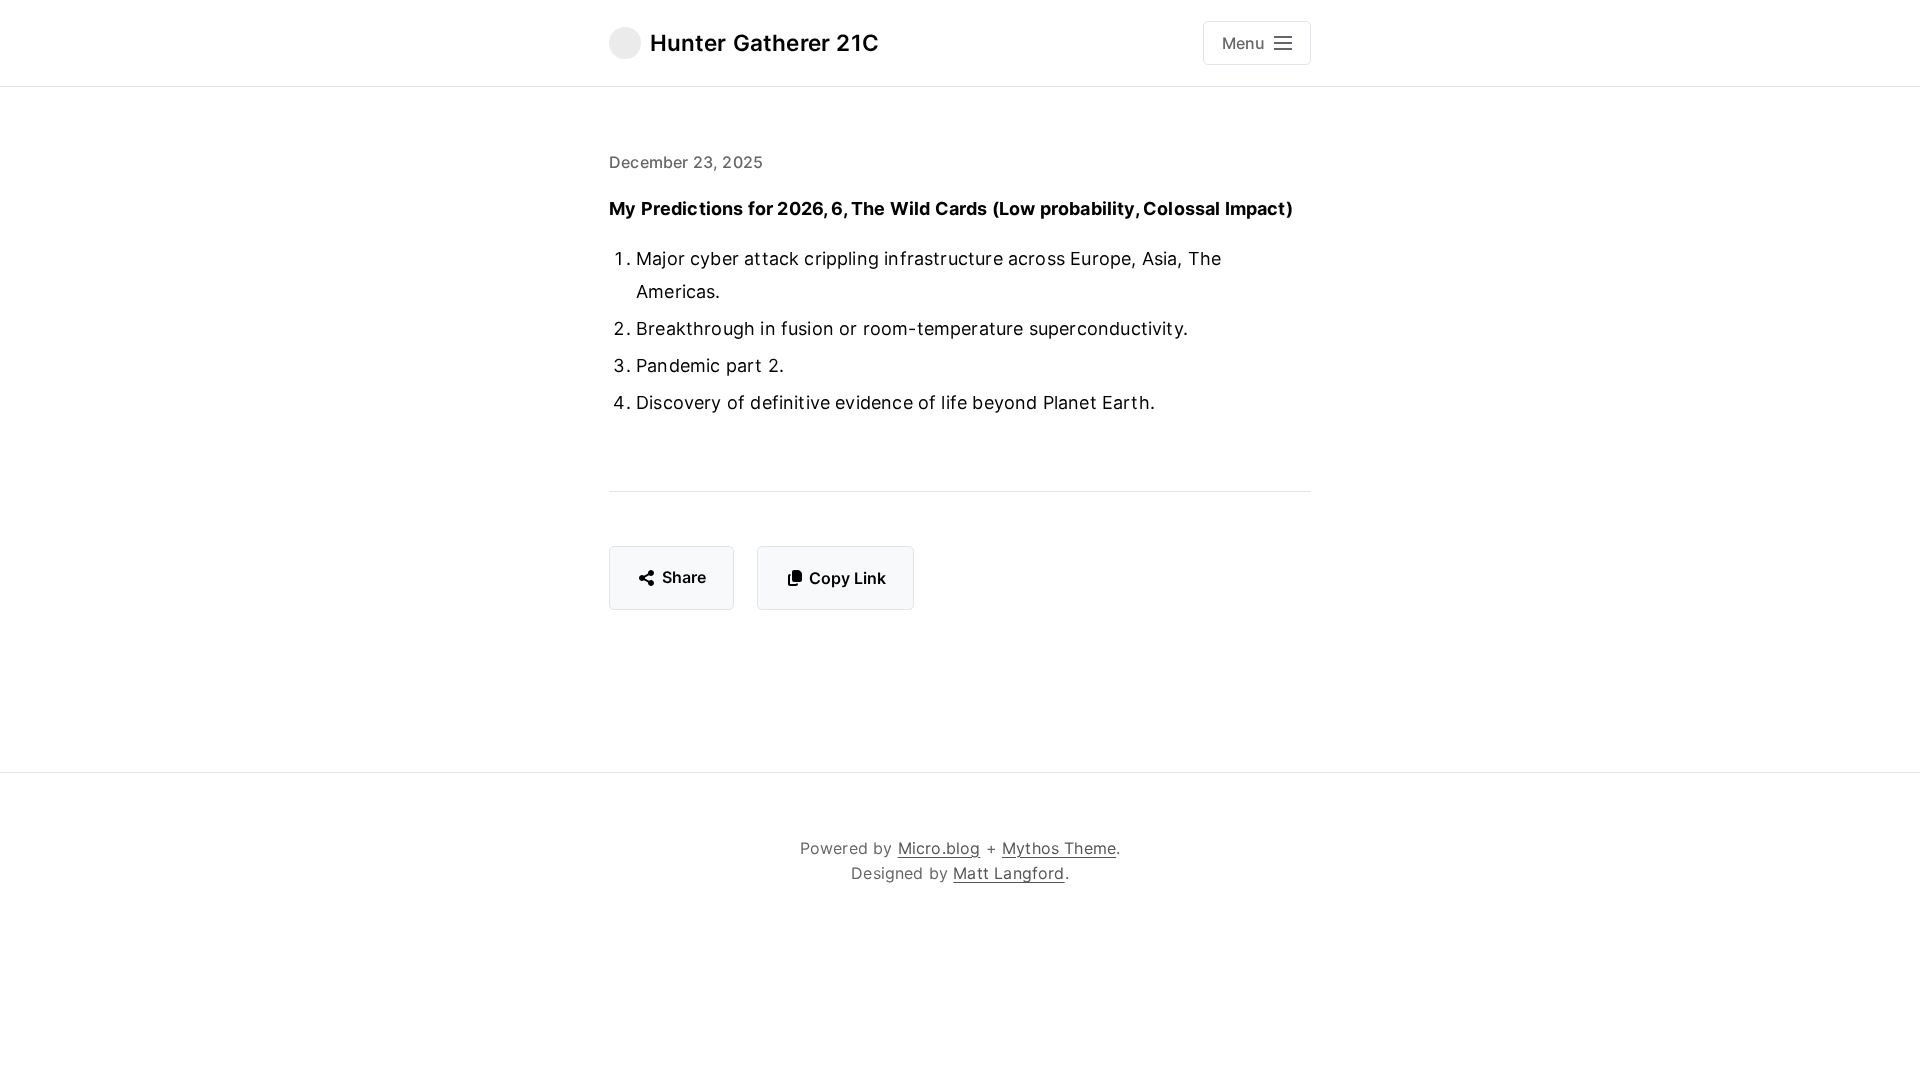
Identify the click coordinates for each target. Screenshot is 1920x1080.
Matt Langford (1008, 873)
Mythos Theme (1059, 848)
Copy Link (847, 578)
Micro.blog (939, 848)
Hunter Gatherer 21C (764, 42)
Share (684, 577)
